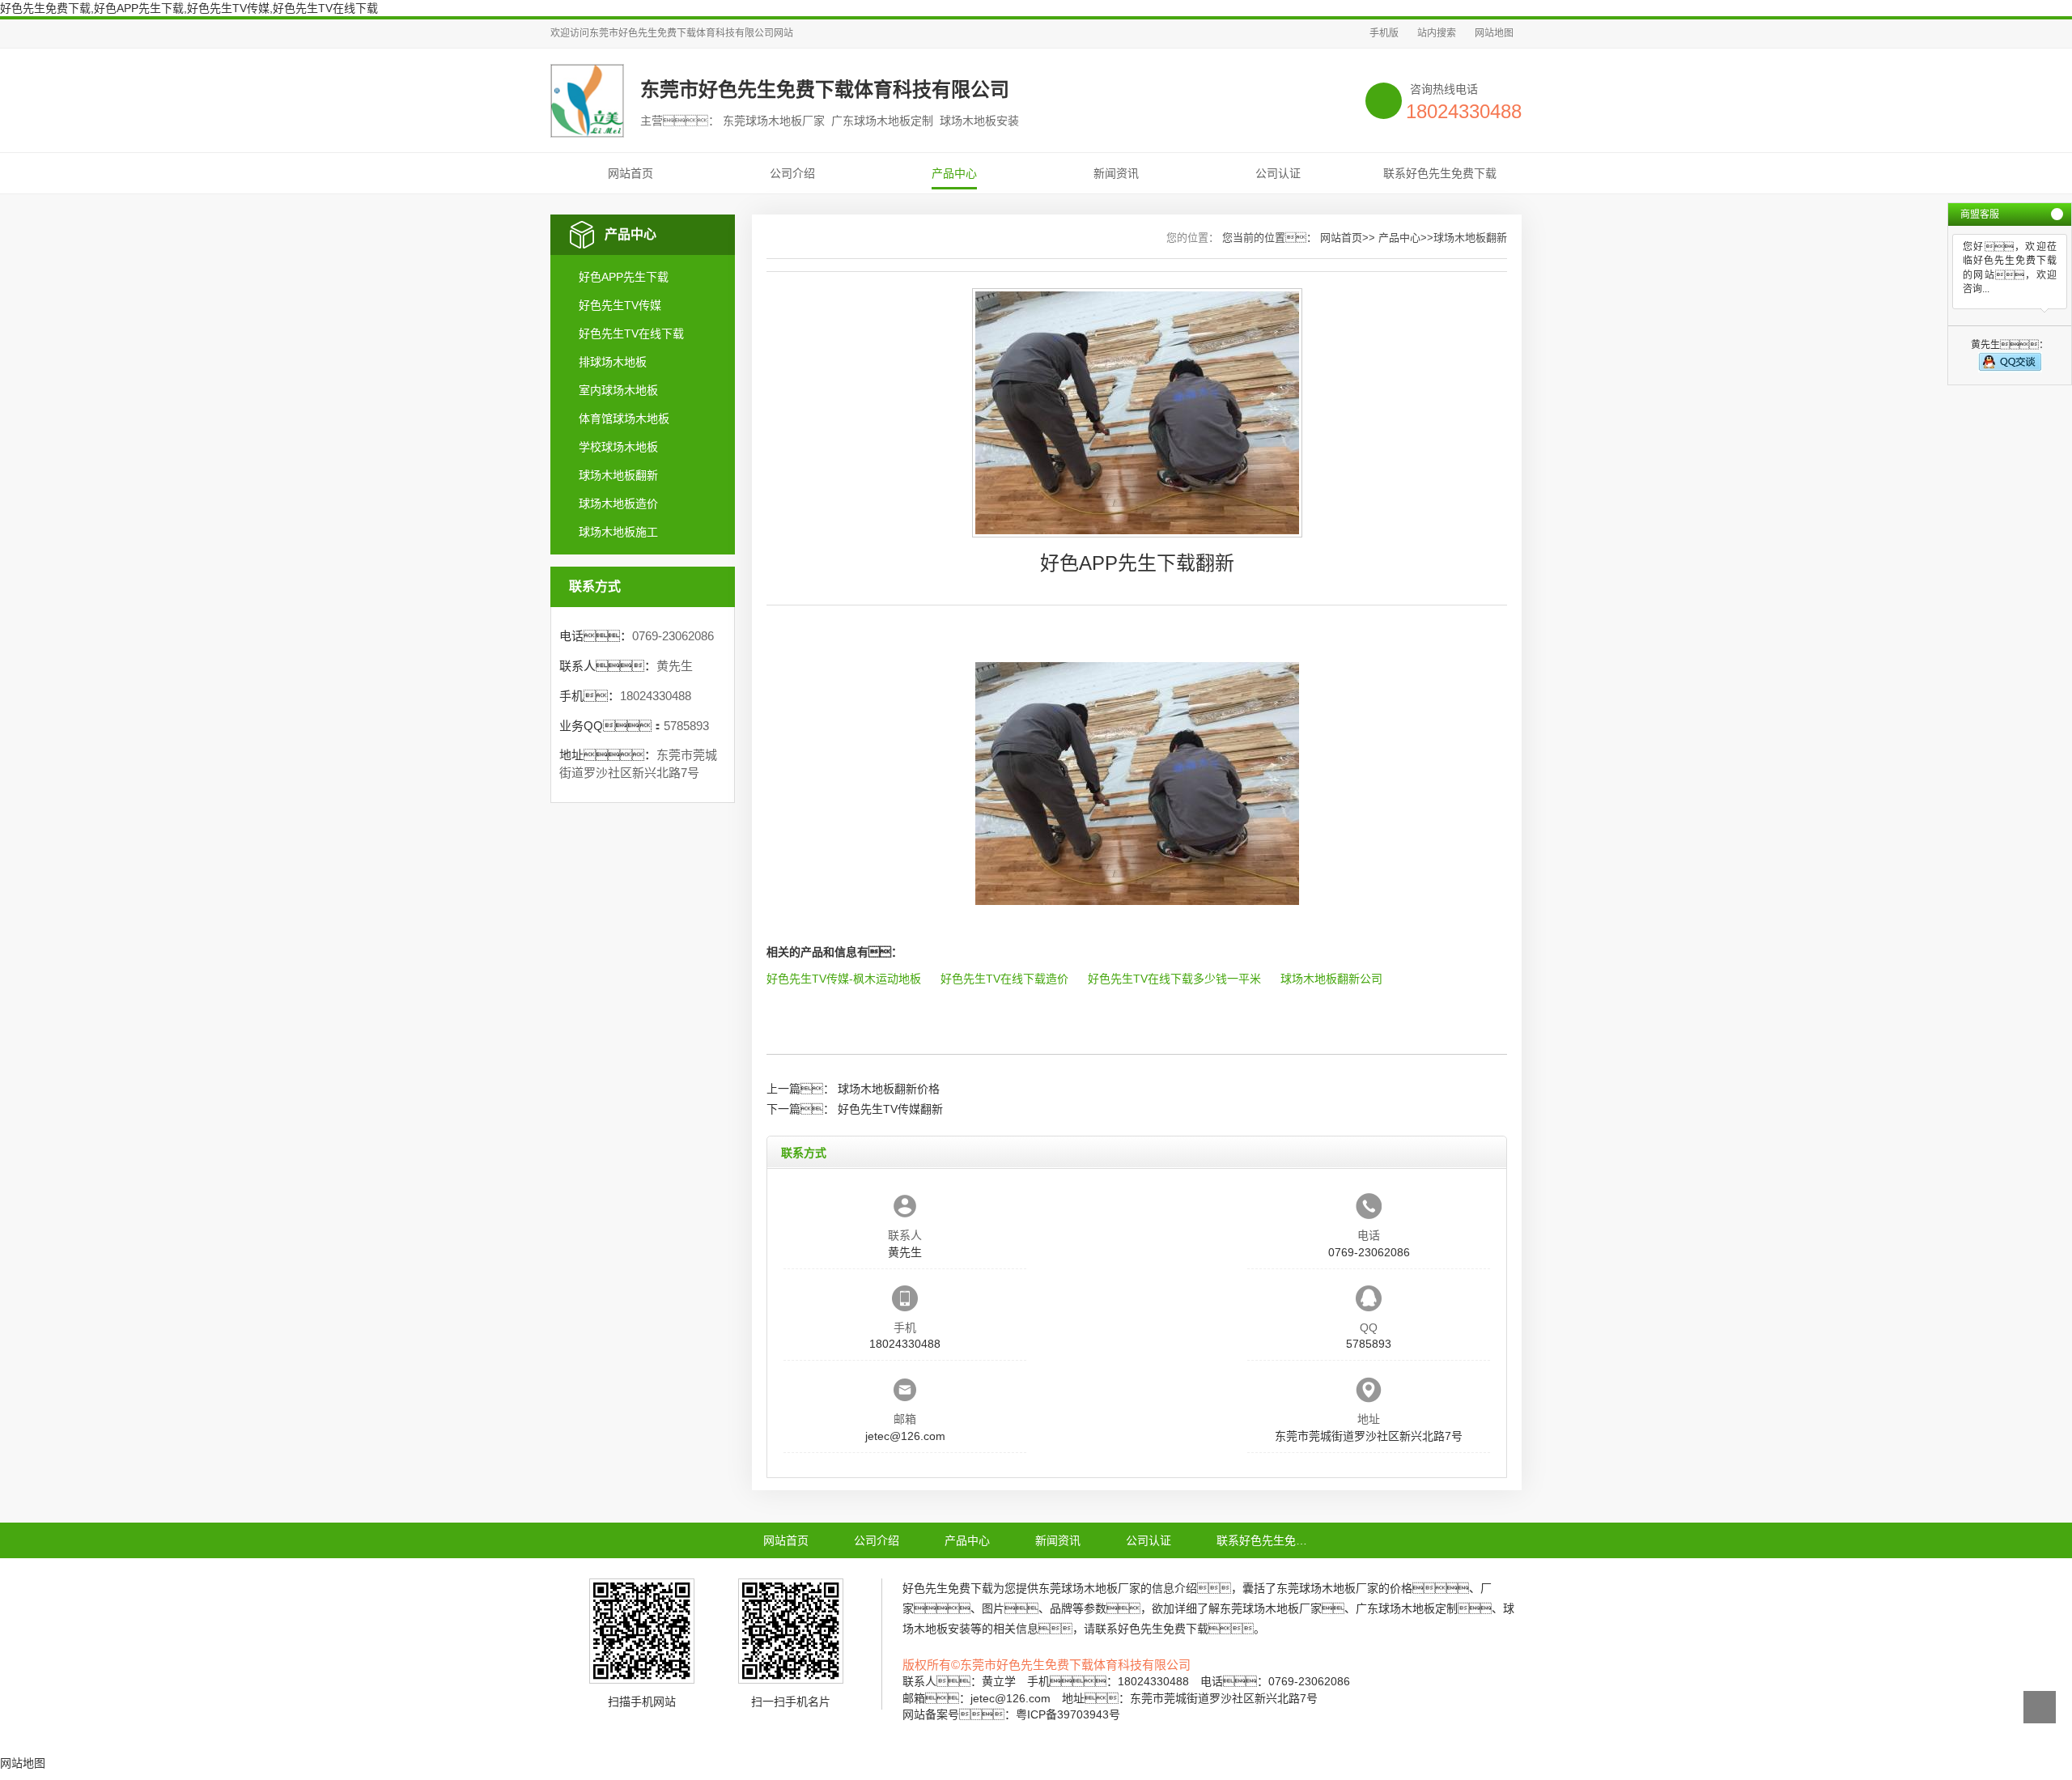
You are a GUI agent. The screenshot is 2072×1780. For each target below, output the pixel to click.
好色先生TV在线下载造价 (1004, 979)
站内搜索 (1437, 33)
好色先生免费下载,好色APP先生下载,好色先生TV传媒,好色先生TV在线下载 (189, 8)
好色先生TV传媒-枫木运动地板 (844, 979)
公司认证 (1278, 173)
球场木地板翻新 (618, 475)
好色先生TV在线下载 (631, 333)
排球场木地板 (613, 362)
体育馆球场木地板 (624, 418)
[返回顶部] (2040, 1707)
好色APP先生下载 (624, 277)
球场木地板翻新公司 (1331, 979)
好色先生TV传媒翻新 (890, 1109)
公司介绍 (792, 173)
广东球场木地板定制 (1407, 1608)
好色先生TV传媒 (620, 305)
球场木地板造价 (618, 503)
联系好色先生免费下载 (1440, 173)
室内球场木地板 (618, 390)
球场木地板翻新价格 (889, 1089)
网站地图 (1494, 33)
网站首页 (631, 173)
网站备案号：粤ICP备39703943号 (1011, 1714)
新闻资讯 (1116, 173)
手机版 (1384, 33)
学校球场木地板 (618, 447)
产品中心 (954, 173)
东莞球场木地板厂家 (1089, 1588)
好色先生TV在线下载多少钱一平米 (1174, 979)
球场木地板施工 (618, 532)
